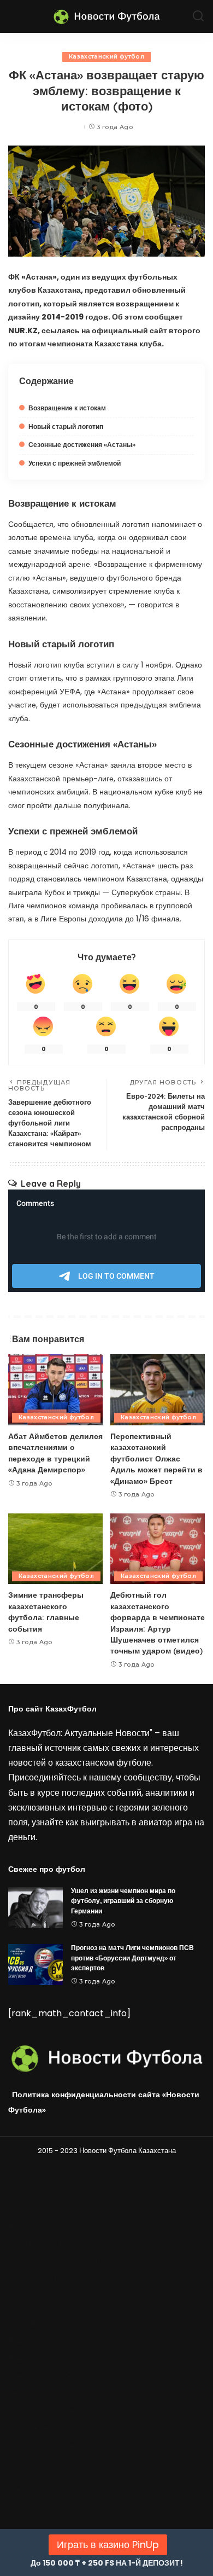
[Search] (198, 16)
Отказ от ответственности (54, 2262)
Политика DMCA (38, 2280)
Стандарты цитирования (53, 2201)
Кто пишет (27, 2323)
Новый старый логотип (66, 427)
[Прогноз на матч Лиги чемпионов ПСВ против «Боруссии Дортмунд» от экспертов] (35, 1965)
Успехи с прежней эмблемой (75, 463)
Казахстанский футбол (106, 57)
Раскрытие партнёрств (49, 2411)
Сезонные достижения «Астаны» (82, 445)
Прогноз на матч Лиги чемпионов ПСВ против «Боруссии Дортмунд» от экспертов (132, 1958)
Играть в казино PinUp (108, 2545)
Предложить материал (49, 2376)
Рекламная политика (46, 2394)
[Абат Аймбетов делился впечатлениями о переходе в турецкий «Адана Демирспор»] (55, 1390)
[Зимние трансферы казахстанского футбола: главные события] (55, 1549)
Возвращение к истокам (67, 408)
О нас (19, 2490)
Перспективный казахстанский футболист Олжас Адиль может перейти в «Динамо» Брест (156, 1458)
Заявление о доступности (55, 2429)
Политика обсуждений (48, 2446)
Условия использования (52, 2244)
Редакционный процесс (51, 2340)
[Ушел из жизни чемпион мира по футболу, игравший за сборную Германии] (35, 1908)
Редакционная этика (45, 2358)
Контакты (25, 2507)
